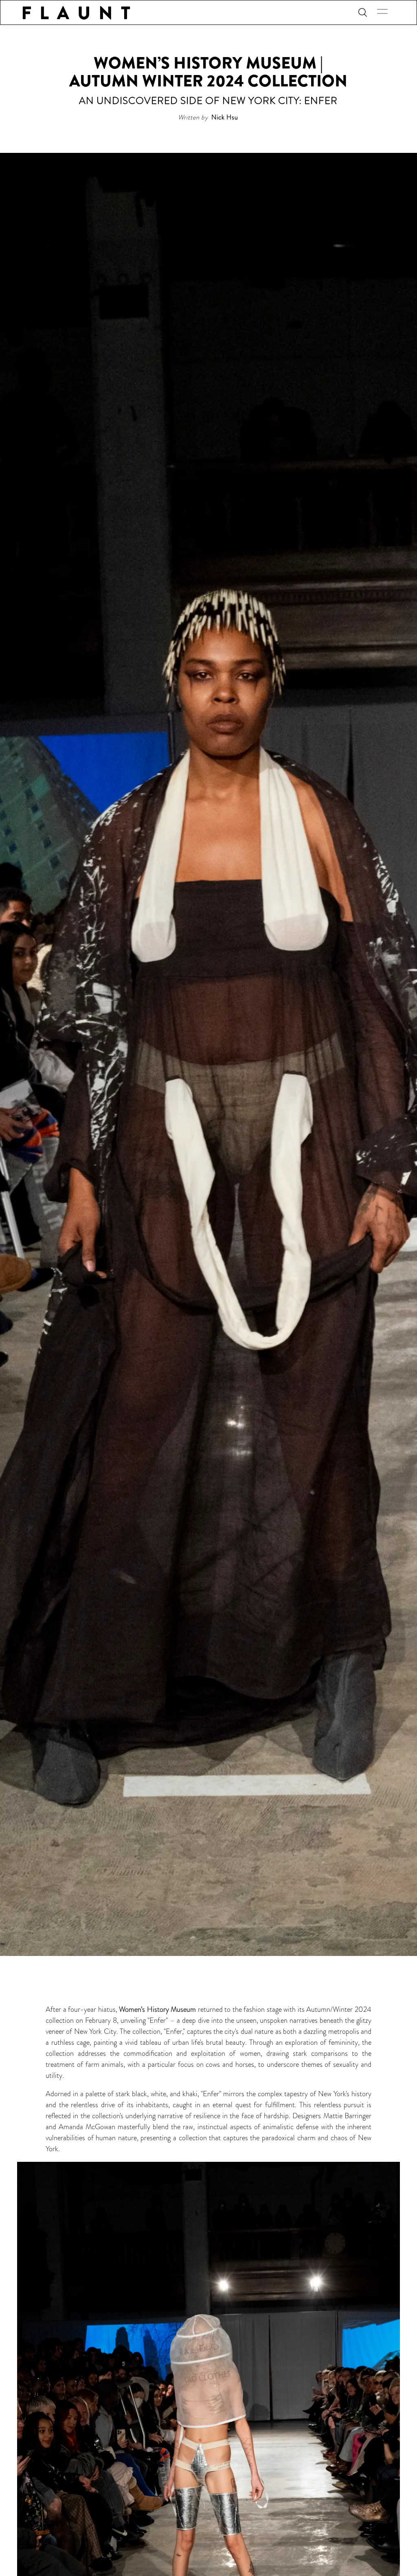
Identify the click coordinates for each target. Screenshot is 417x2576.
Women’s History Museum (157, 2009)
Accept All (81, 2524)
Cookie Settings (81, 2557)
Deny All (81, 2540)
